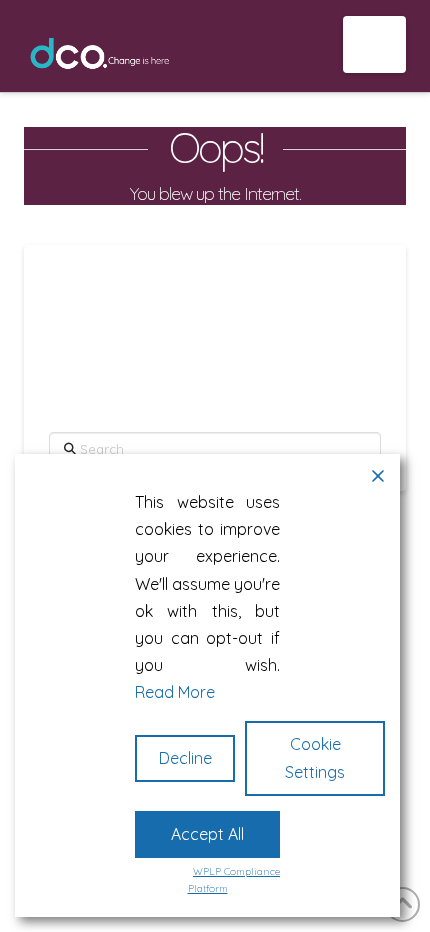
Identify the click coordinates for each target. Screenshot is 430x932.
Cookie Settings (315, 757)
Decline (185, 758)
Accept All (207, 834)
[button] (375, 44)
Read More (175, 692)
